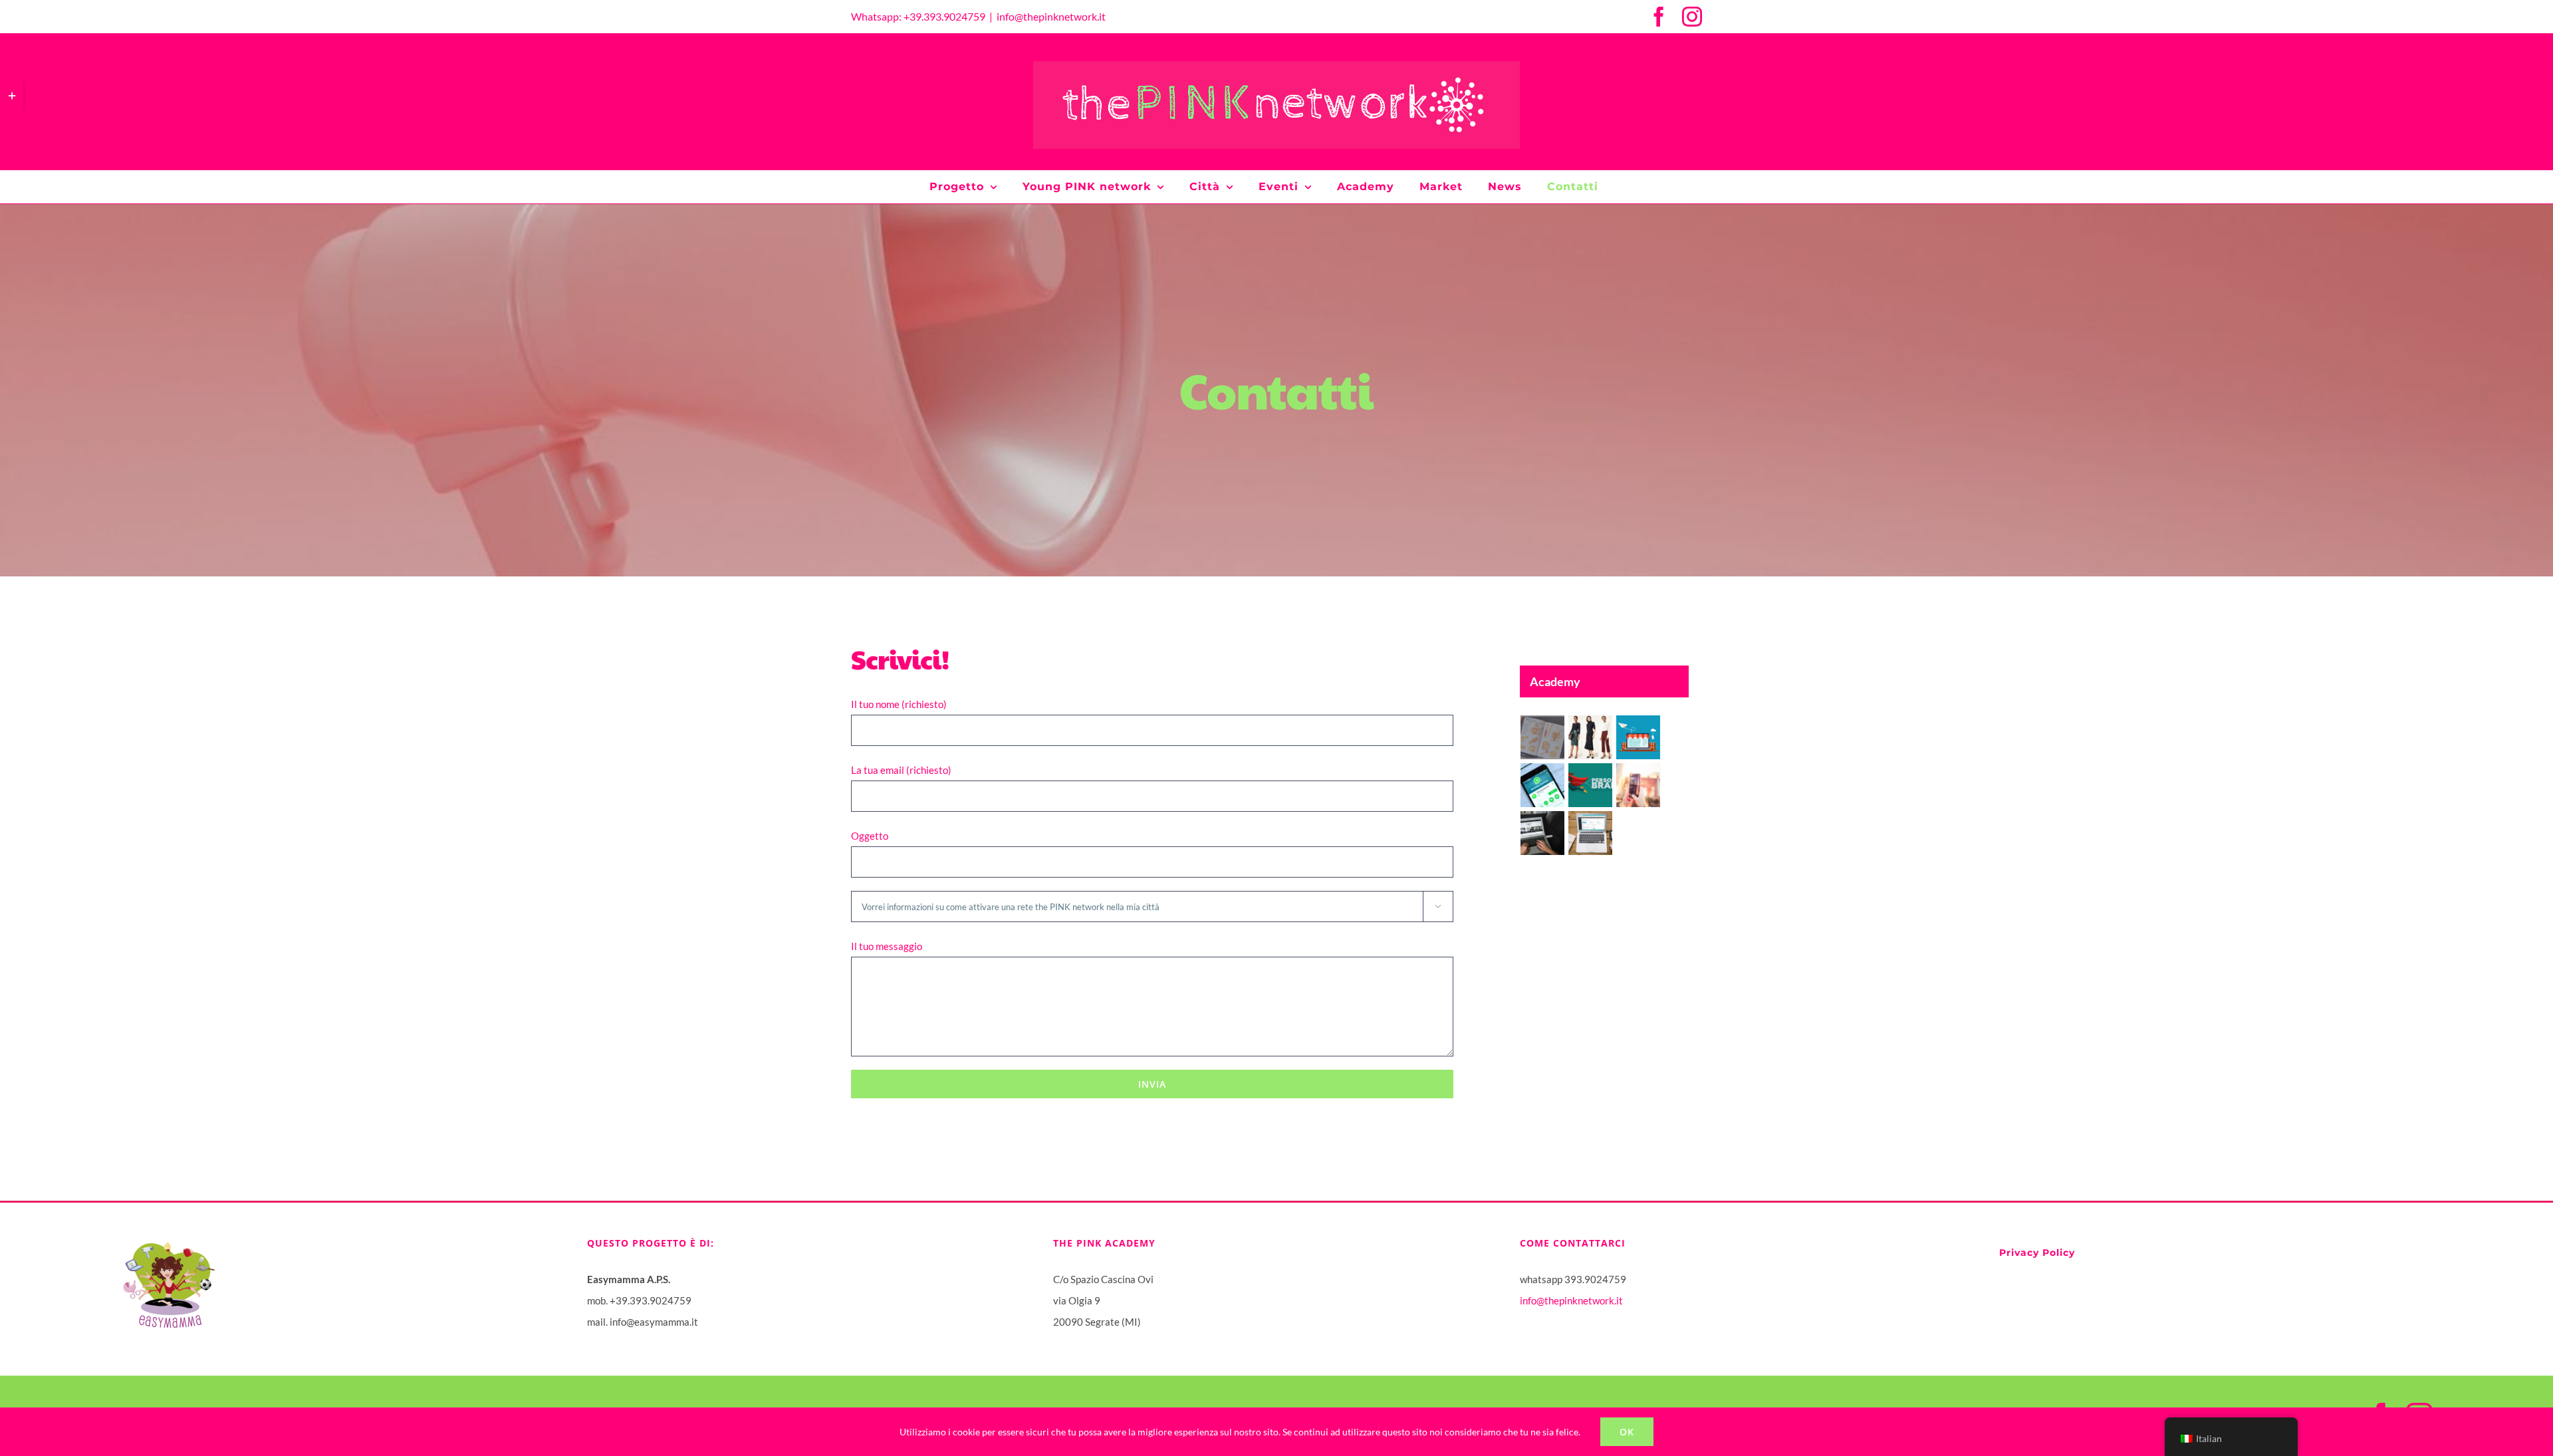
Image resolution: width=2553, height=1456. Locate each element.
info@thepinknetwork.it (1051, 16)
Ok (1627, 1432)
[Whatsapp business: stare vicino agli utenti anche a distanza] (1543, 785)
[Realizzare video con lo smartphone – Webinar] (1639, 785)
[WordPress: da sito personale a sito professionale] (1543, 833)
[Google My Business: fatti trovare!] (1639, 737)
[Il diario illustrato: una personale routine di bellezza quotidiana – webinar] (1543, 737)
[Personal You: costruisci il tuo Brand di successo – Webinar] (1591, 785)
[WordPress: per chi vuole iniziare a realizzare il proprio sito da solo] (1591, 833)
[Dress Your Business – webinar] (1591, 737)
